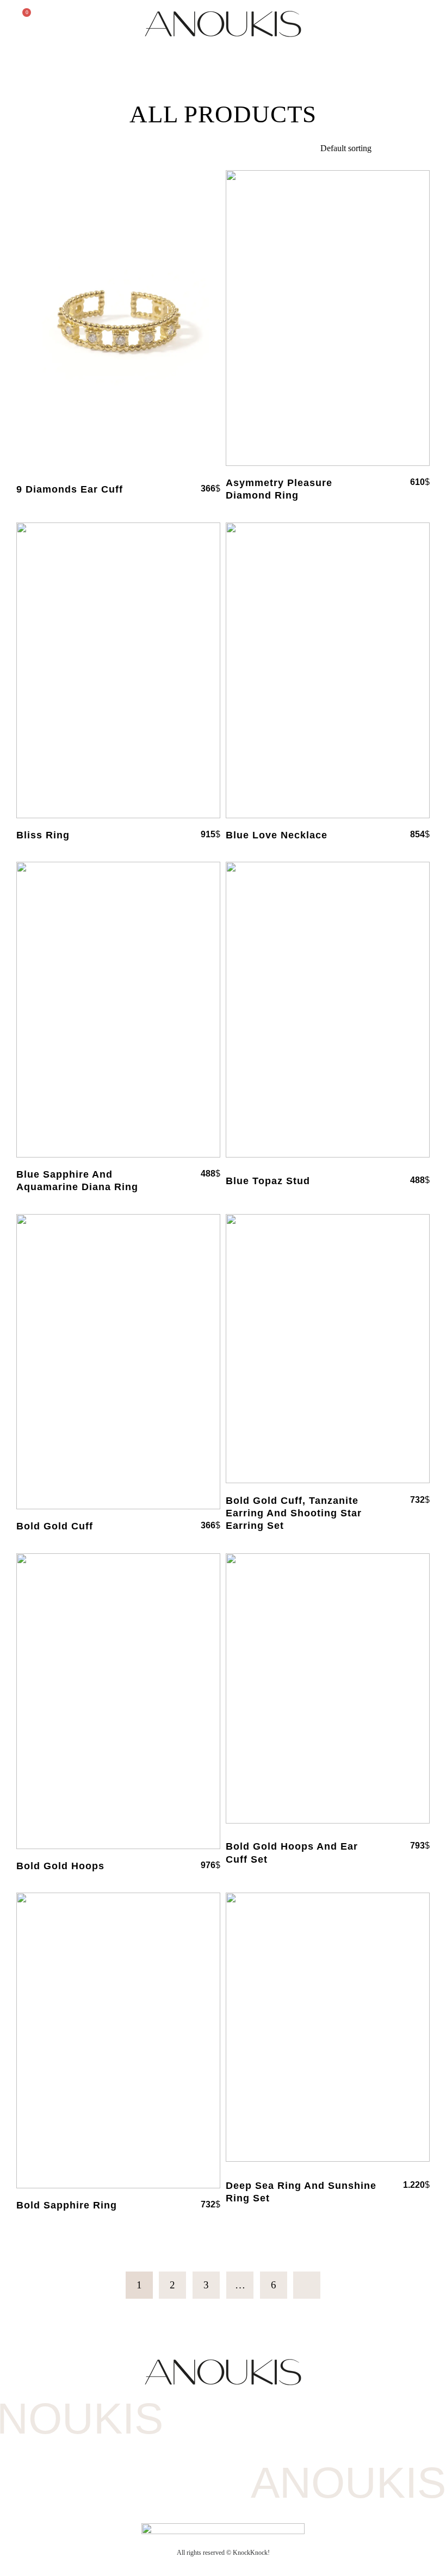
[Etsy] (244, 2449)
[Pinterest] (287, 2449)
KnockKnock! (251, 2553)
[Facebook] (202, 2449)
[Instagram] (159, 2449)
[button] (422, 20)
